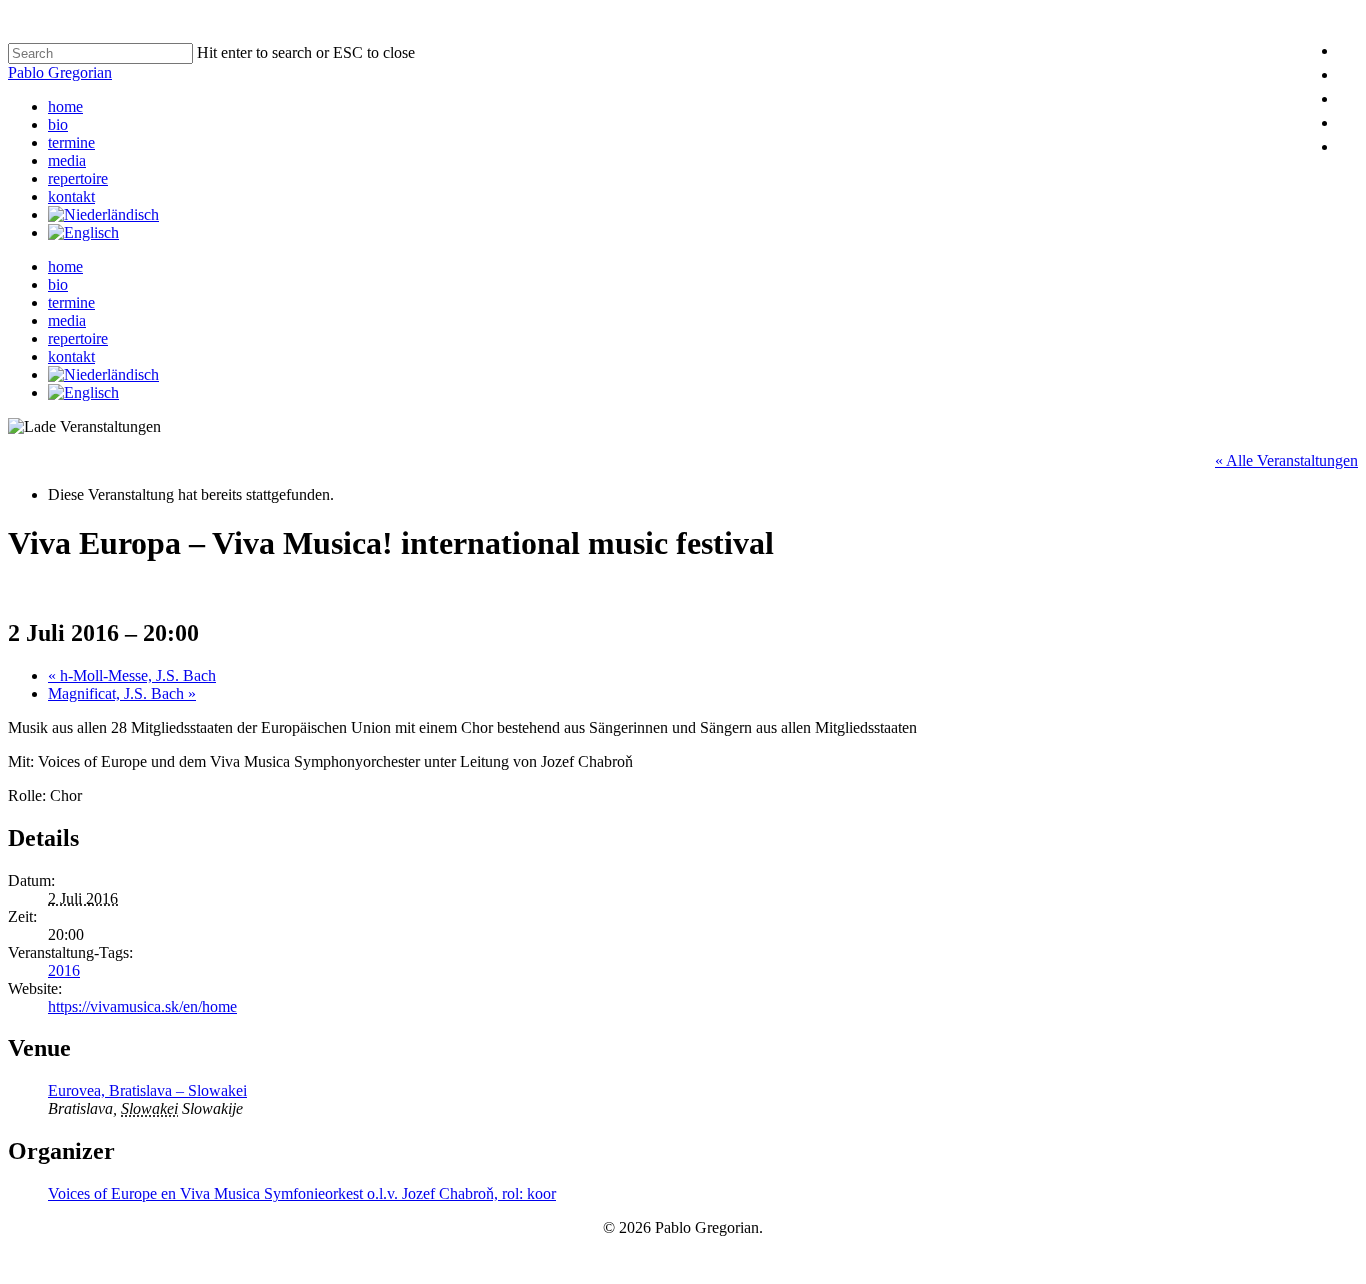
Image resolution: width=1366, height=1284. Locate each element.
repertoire (78, 178)
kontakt (71, 196)
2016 (64, 970)
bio (58, 124)
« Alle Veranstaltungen (1286, 460)
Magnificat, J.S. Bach (122, 693)
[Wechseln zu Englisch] (83, 232)
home (65, 106)
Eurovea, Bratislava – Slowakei (147, 1090)
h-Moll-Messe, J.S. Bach (132, 675)
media (67, 160)
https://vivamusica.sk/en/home (142, 1006)
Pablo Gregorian (60, 72)
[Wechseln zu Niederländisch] (103, 214)
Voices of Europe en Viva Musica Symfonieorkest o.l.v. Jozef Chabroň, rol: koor (302, 1193)
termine (71, 142)
